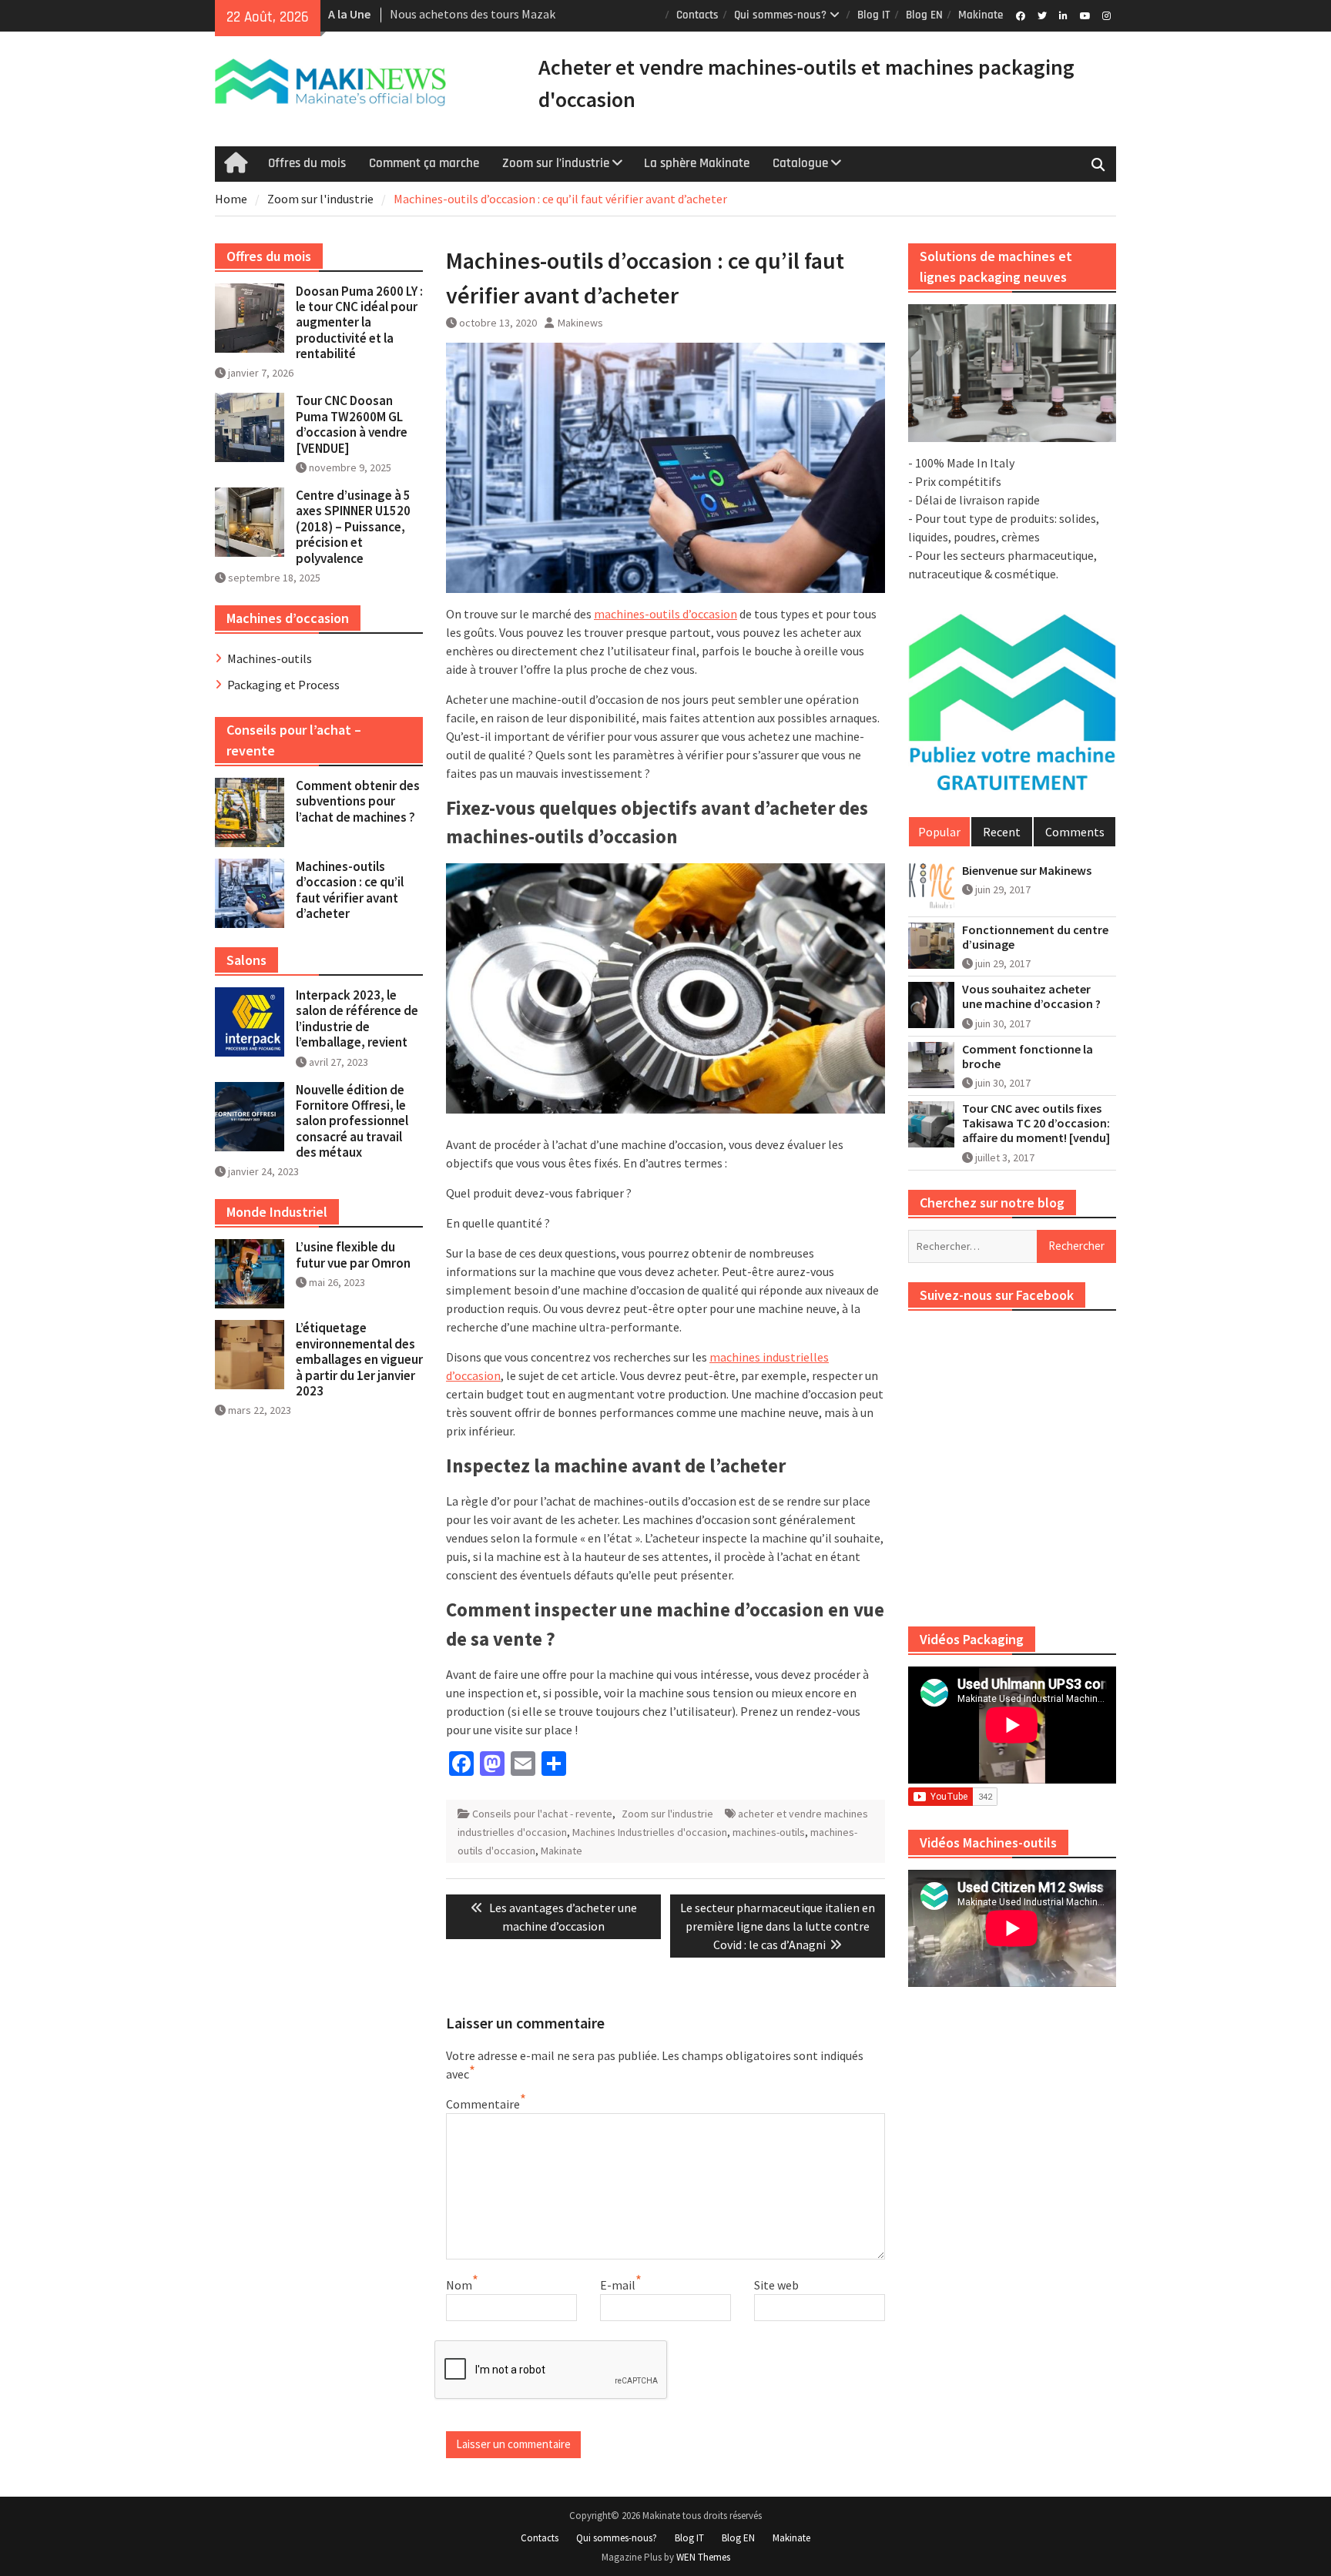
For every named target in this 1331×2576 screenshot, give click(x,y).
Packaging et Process (283, 685)
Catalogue (800, 163)
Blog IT (874, 15)
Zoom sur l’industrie (556, 163)
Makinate (981, 15)
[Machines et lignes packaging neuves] (1012, 374)
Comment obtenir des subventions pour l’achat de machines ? (358, 801)
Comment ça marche (424, 163)
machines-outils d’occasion (665, 614)
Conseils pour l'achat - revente (542, 1814)
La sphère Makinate (697, 163)
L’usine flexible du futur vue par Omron (353, 1255)
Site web (776, 2285)
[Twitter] (1042, 15)
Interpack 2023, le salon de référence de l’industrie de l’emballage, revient (357, 1018)
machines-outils (769, 1832)
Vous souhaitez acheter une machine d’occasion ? (1031, 997)
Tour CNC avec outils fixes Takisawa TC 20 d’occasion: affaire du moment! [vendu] (1036, 1123)
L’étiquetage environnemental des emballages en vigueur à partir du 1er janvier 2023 (359, 1359)
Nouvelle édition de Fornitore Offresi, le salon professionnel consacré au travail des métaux (352, 1121)
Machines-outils (270, 658)
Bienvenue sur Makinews (1027, 871)
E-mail (618, 2285)
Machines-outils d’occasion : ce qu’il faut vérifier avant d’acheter (350, 890)
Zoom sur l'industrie (667, 1814)
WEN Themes (703, 2557)
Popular (939, 832)
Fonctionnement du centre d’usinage (1035, 937)
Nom (459, 2285)
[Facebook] (1020, 15)
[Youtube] (1085, 15)
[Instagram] (1106, 15)
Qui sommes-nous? (780, 15)
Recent (1002, 832)
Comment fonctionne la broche (1028, 1057)
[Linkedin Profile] (1063, 15)
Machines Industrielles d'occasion (650, 1832)
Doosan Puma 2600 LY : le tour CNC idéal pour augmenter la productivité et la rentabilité (359, 323)
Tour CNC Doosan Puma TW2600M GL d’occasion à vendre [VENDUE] (352, 424)
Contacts (697, 15)
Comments (1075, 832)
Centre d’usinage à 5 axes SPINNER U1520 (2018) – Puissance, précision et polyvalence (353, 527)
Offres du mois (307, 163)
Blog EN (924, 15)
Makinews (580, 323)
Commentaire (483, 2104)
